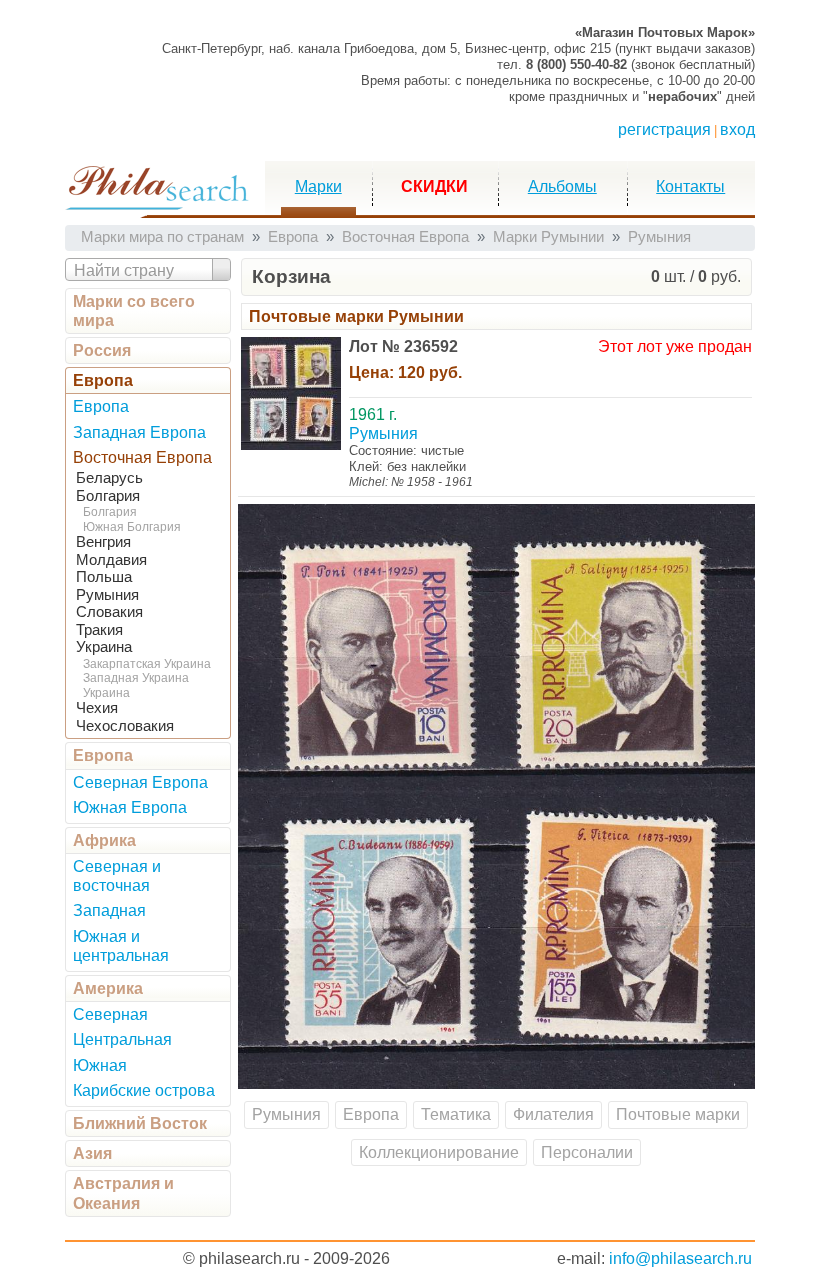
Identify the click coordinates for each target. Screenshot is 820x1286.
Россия (102, 350)
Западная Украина (136, 678)
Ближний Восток (140, 1123)
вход (737, 129)
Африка (104, 840)
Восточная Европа (142, 457)
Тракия (99, 630)
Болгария (108, 496)
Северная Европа (140, 782)
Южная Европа (130, 807)
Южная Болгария (132, 527)
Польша (104, 577)
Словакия (109, 612)
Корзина (291, 276)
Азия (92, 1153)
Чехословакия (125, 726)
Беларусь (109, 478)
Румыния (107, 595)
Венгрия (103, 542)
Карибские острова (144, 1090)
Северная (110, 1014)
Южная (100, 1065)
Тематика (456, 1114)
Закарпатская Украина (147, 664)
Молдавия (111, 560)
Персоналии (587, 1152)
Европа (103, 380)
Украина (104, 647)
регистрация (664, 129)
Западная (109, 910)
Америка (108, 988)
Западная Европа (139, 432)
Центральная (122, 1039)
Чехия (97, 708)
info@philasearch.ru (680, 1258)
